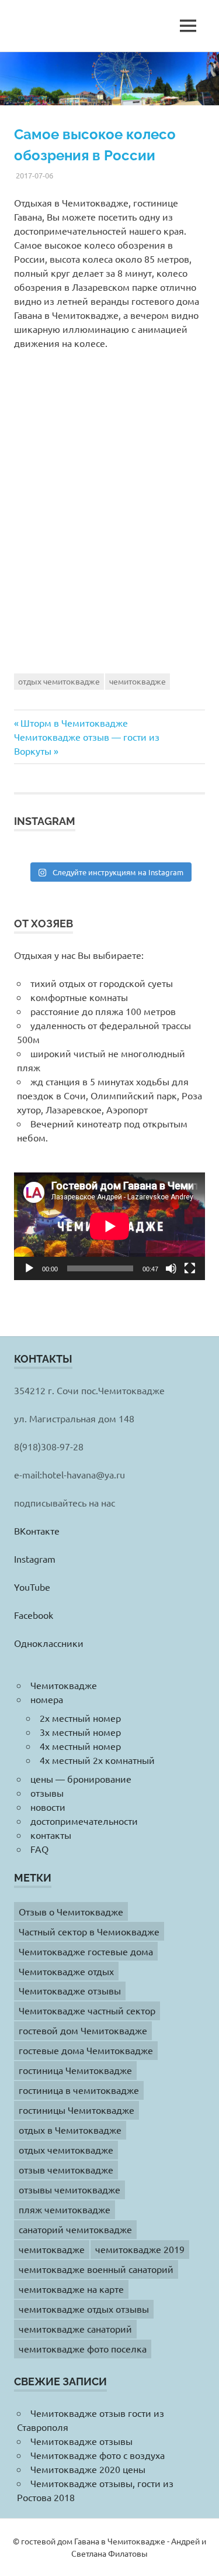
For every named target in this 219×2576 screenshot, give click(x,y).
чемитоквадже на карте (71, 2289)
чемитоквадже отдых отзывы (84, 2309)
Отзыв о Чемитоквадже (71, 1911)
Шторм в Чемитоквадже (74, 723)
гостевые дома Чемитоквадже (86, 2050)
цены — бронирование (81, 1779)
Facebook (34, 1615)
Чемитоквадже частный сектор (87, 2010)
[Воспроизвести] (29, 1268)
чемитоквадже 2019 (140, 2249)
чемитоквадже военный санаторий (96, 2269)
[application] (109, 1226)
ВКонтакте (37, 1531)
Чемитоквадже (64, 1685)
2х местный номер (80, 1718)
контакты (51, 1835)
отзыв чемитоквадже (66, 2169)
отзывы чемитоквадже (69, 2189)
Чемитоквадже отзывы (70, 1990)
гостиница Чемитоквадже (75, 2070)
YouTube (32, 1587)
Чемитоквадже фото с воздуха (98, 2455)
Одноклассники (49, 1643)
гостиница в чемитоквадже (79, 2090)
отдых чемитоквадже (59, 681)
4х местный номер (80, 1746)
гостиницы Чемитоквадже (77, 2110)
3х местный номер (80, 1732)
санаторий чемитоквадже (75, 2229)
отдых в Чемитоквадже (70, 2130)
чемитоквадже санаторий (75, 2329)
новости (48, 1807)
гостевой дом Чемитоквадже (83, 2030)
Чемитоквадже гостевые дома (86, 1951)
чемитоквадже (138, 681)
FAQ (39, 1849)
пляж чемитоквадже (65, 2209)
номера (47, 1699)
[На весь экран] (190, 1268)
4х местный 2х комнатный (97, 1760)
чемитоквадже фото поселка (83, 2348)
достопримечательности (84, 1821)
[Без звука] (171, 1268)
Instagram (35, 1559)
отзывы (47, 1793)
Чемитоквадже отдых (66, 1971)
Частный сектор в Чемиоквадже (89, 1931)
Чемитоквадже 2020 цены (88, 2469)
